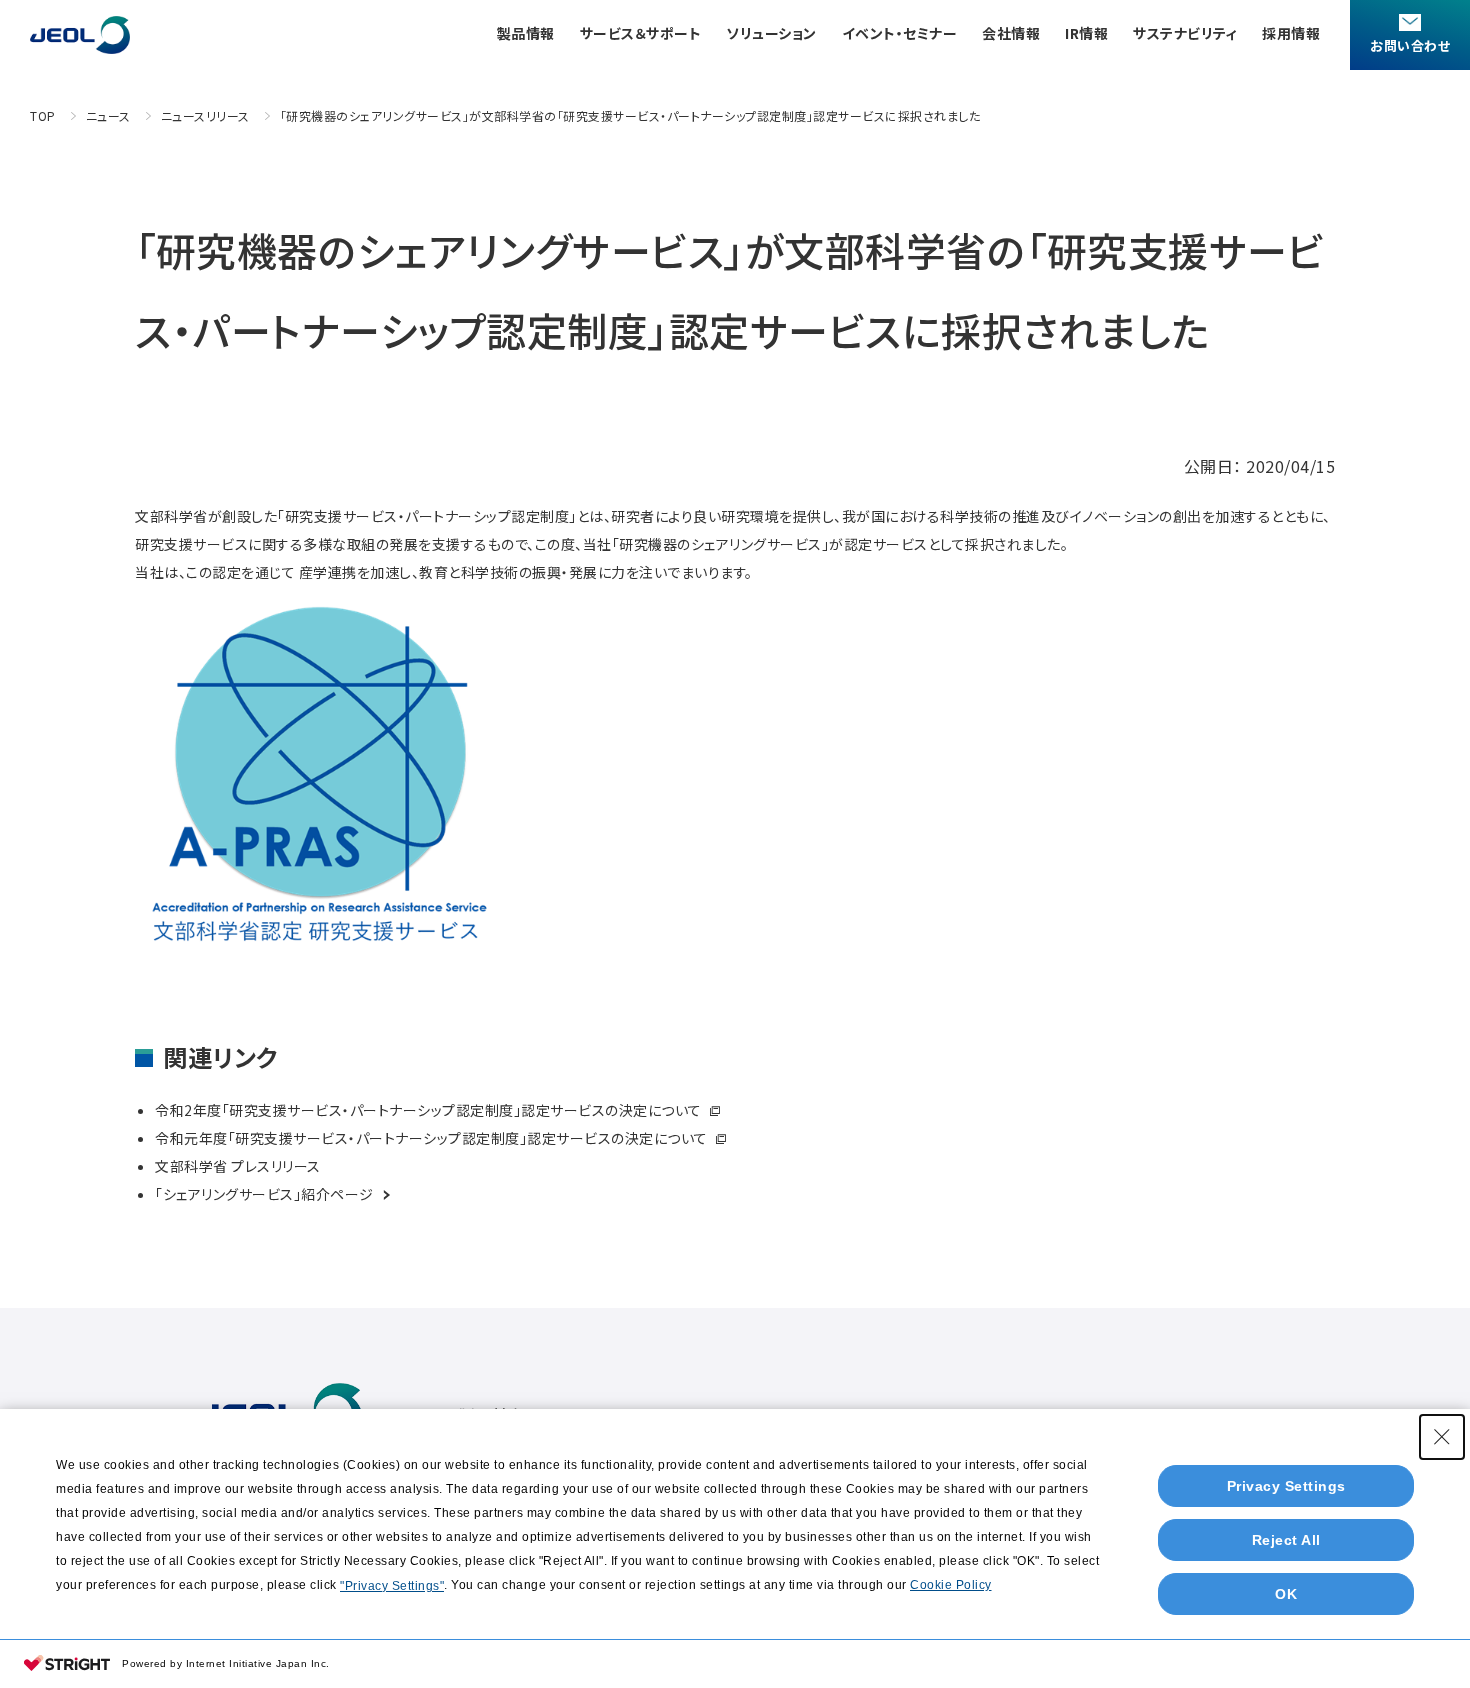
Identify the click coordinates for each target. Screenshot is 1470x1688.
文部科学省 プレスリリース (239, 1166)
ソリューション (771, 33)
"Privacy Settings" (392, 1586)
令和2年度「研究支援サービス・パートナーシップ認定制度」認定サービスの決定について (430, 1110)
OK (1286, 1594)
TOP (43, 115)
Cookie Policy (951, 1585)
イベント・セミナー (900, 33)
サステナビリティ (1185, 33)
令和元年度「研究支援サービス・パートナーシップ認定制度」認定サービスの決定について (433, 1138)
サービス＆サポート (641, 33)
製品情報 (526, 33)
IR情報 (1086, 33)
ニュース (108, 115)
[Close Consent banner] (1442, 1437)
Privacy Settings (1286, 1486)
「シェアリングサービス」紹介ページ (266, 1194)
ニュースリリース (205, 115)
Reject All (1286, 1540)
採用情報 (1291, 33)
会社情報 (1011, 33)
